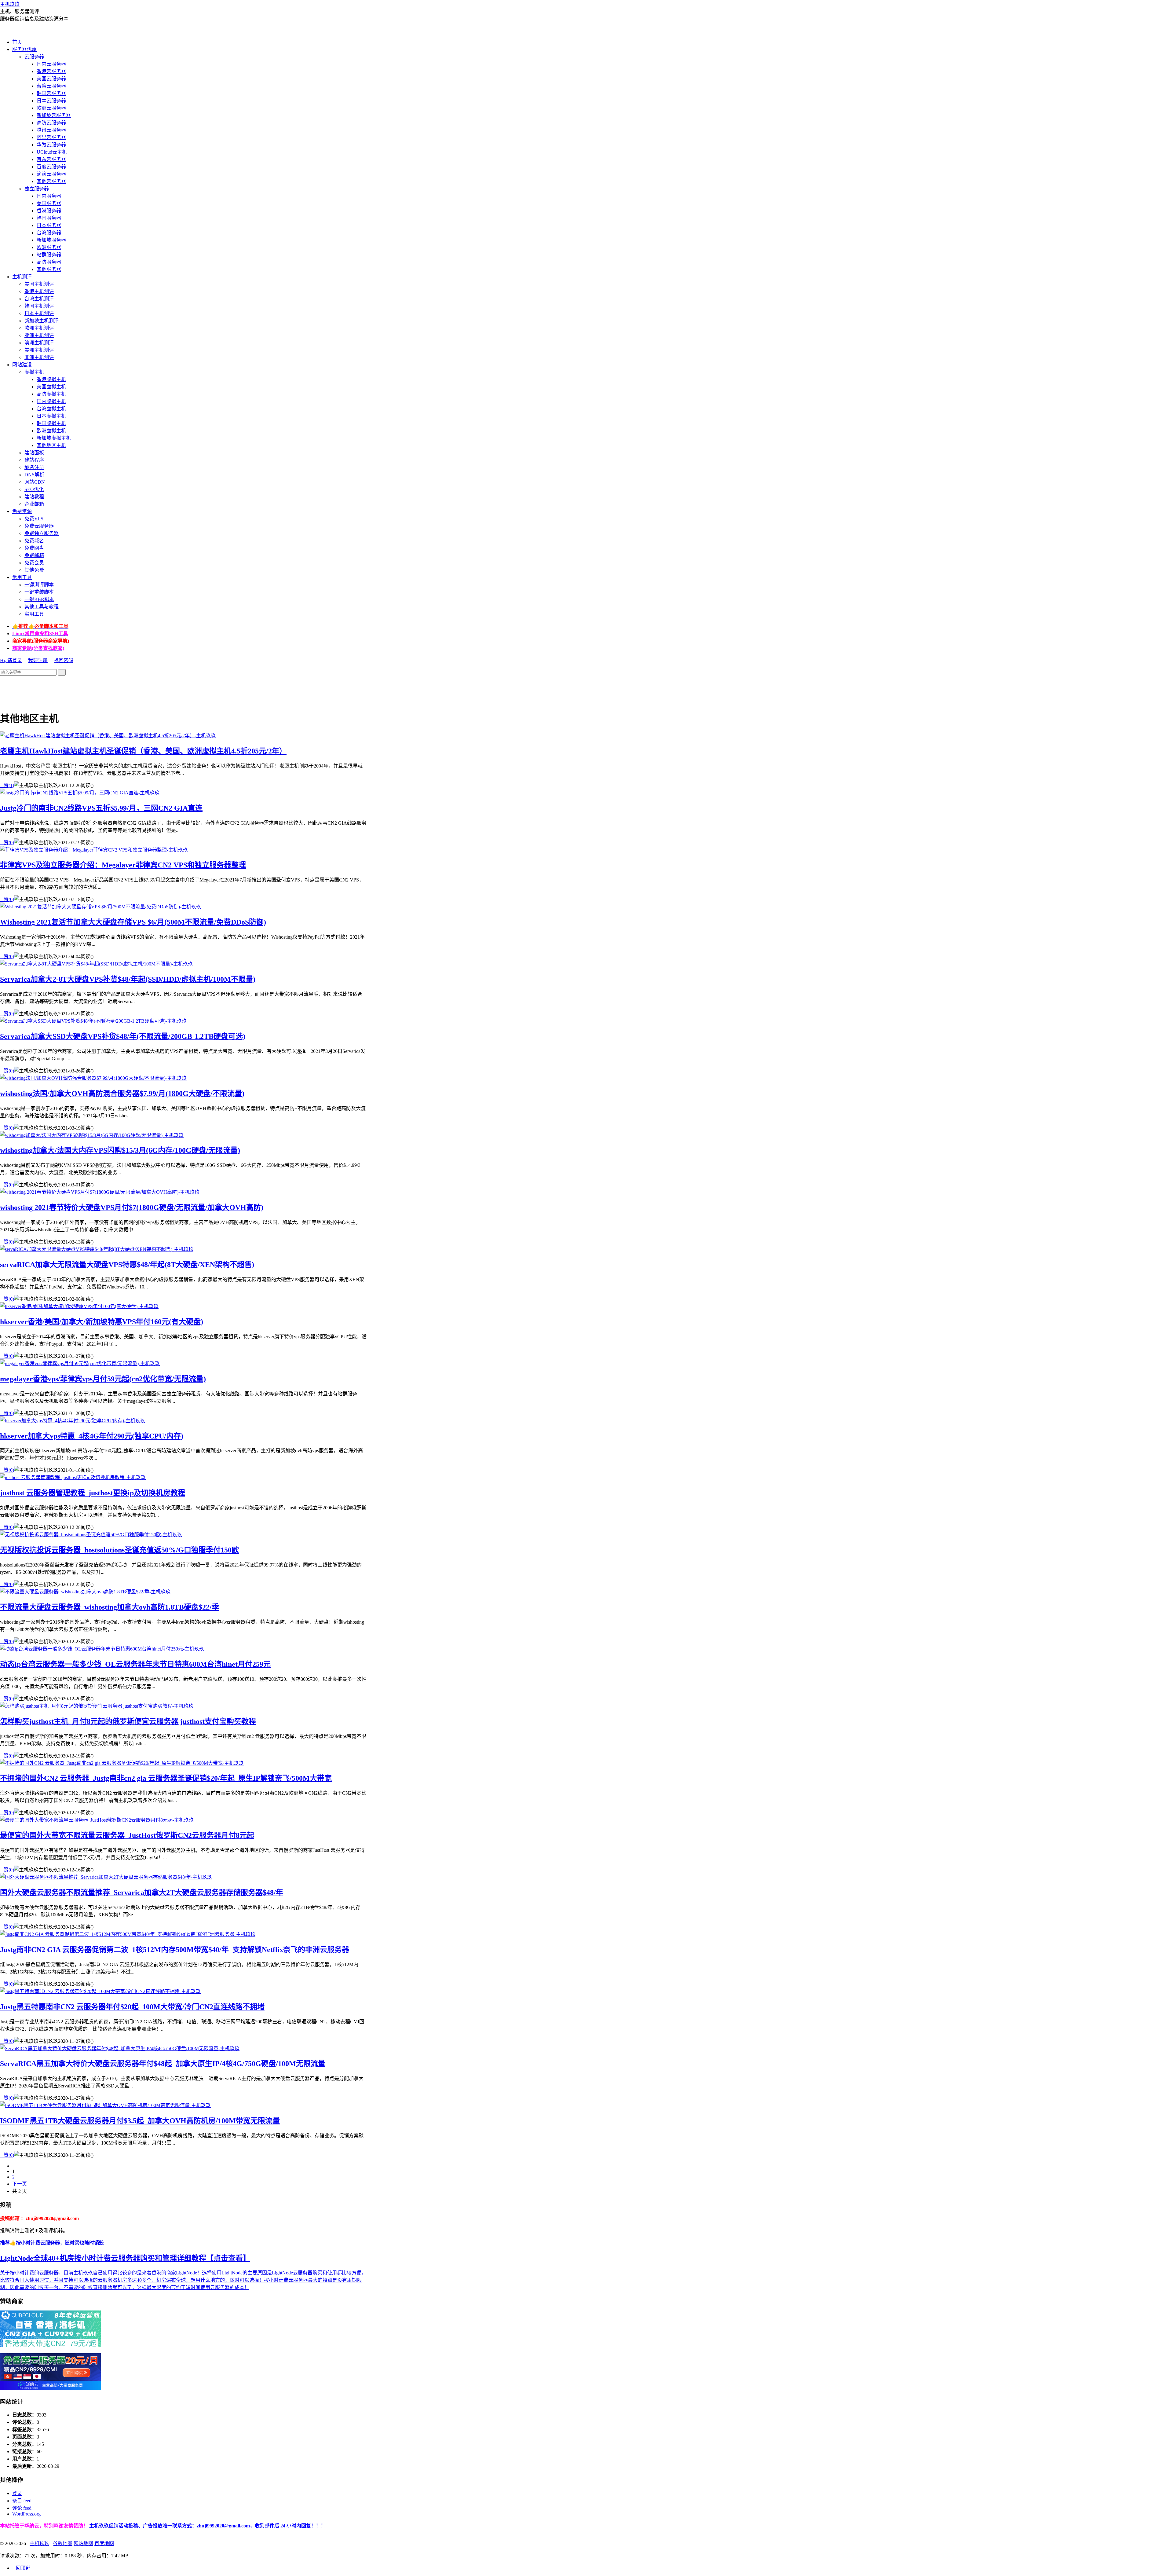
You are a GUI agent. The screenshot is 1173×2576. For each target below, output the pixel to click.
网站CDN (35, 482)
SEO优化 (34, 489)
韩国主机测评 (39, 306)
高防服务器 (49, 262)
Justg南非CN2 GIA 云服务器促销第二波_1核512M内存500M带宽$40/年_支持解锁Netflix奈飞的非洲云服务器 (175, 1950)
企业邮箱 (34, 504)
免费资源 (22, 511)
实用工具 (34, 614)
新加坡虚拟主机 (54, 438)
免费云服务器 (39, 526)
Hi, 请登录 (11, 660)
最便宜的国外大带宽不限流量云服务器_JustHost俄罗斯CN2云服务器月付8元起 (127, 1835)
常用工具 (22, 577)
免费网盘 (34, 548)
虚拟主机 (34, 372)
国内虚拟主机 (51, 401)
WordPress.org (26, 2514)
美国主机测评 (39, 284)
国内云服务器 (51, 64)
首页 (17, 42)
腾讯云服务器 (51, 130)
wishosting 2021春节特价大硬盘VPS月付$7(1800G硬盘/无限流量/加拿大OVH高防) (132, 1207)
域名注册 (34, 467)
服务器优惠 (24, 49)
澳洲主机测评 (39, 343)
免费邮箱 (34, 555)
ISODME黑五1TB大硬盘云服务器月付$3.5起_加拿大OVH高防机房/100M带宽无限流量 (140, 2121)
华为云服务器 (51, 145)
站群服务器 (49, 255)
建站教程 (34, 497)
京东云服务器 (51, 159)
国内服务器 (49, 196)
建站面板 (34, 453)
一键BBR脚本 (39, 599)
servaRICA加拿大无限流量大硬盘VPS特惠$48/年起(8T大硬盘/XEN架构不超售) (127, 1265)
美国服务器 (49, 203)
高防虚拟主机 (51, 394)
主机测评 (22, 277)
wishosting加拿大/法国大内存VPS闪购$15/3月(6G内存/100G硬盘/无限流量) (120, 1150)
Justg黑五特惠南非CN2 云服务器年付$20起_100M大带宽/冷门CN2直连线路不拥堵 (132, 2007)
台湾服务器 (49, 233)
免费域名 (34, 541)
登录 (17, 2493)
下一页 (20, 2184)
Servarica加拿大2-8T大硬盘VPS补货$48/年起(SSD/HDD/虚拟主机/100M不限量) (128, 979)
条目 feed (22, 2501)
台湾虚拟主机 (51, 409)
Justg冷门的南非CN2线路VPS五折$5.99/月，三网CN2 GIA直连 (101, 808)
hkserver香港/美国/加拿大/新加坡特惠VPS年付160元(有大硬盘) (102, 1322)
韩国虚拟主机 (51, 423)
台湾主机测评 (39, 299)
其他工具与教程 (42, 607)
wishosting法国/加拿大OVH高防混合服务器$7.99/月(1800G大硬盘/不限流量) (122, 1094)
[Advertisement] (111, 689)
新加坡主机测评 (42, 321)
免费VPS (34, 519)
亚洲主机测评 (39, 335)
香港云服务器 (51, 71)
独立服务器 (37, 189)
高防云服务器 (51, 123)
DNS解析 (34, 475)
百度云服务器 (51, 167)
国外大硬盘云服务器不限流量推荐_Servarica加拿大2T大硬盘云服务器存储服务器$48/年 (142, 1893)
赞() (7, 785)
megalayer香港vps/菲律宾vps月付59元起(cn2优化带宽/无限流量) (103, 1379)
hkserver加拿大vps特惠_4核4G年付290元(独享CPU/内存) (92, 1436)
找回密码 (64, 660)
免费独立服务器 (42, 533)
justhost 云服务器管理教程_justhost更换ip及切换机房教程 (93, 1493)
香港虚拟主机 (51, 379)
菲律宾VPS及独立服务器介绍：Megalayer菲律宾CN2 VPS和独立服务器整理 (123, 865)
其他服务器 (49, 269)
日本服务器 (49, 225)
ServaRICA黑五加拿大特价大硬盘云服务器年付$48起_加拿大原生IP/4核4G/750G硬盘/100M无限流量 (163, 2064)
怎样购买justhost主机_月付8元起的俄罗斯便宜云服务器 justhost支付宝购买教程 (128, 1721)
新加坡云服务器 (54, 115)
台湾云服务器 (51, 86)
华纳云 (32, 2526)
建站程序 (34, 460)
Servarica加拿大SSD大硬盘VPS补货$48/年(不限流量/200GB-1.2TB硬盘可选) (123, 1036)
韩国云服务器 (51, 93)
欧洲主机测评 (39, 328)
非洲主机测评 (39, 357)
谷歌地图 (63, 2543)
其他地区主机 (51, 445)
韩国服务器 (49, 218)
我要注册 (38, 660)
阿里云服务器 (51, 137)
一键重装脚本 (39, 592)
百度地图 (104, 2543)
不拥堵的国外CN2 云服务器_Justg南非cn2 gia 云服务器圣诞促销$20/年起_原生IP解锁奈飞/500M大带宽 (166, 1778)
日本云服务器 (51, 101)
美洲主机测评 (39, 350)
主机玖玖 (10, 4)
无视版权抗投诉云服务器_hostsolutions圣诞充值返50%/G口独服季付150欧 (119, 1550)
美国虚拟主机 (51, 387)
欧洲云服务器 (51, 108)
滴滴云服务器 (51, 174)
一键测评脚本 (39, 585)
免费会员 (34, 563)
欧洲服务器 (49, 247)
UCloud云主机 (52, 152)
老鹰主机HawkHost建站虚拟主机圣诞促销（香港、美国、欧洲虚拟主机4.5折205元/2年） (143, 751)
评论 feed (22, 2508)
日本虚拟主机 (51, 416)
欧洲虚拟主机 (51, 431)
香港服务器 (49, 211)
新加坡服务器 (51, 240)
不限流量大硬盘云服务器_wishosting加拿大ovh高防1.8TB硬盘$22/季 (110, 1607)
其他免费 (34, 570)
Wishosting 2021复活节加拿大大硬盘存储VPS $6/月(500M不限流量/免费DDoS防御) (133, 922)
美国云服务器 (51, 79)
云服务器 (34, 57)
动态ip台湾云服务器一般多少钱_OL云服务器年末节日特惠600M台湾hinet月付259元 (135, 1664)
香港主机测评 (39, 291)
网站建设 (22, 365)
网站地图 (83, 2543)
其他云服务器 (51, 181)
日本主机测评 (39, 313)
